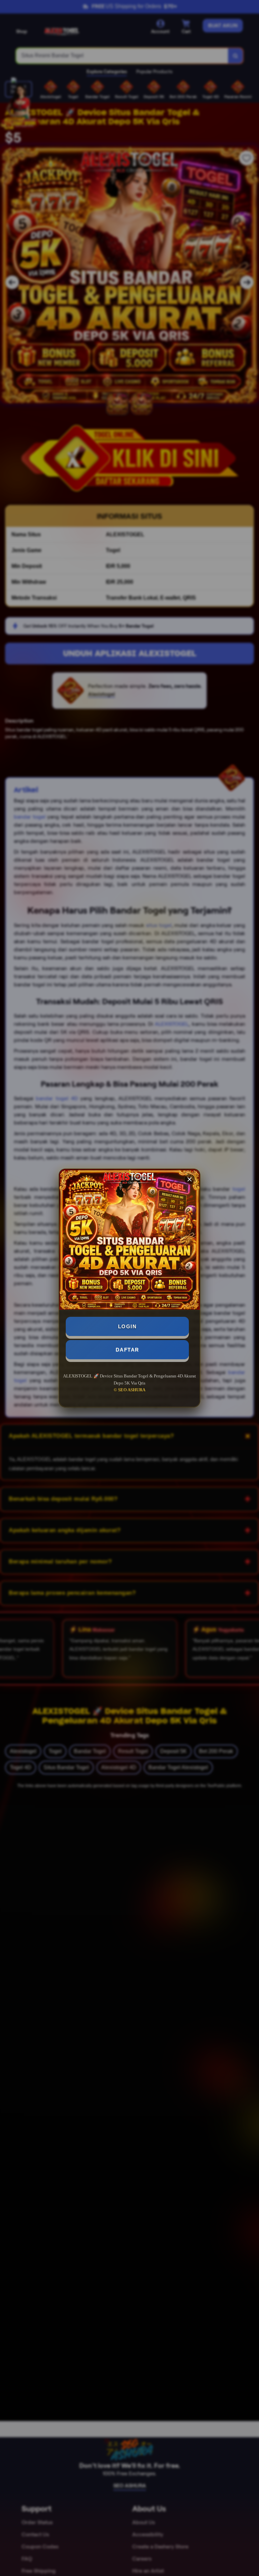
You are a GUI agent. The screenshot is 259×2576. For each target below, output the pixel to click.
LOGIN (127, 1326)
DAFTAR (127, 1350)
